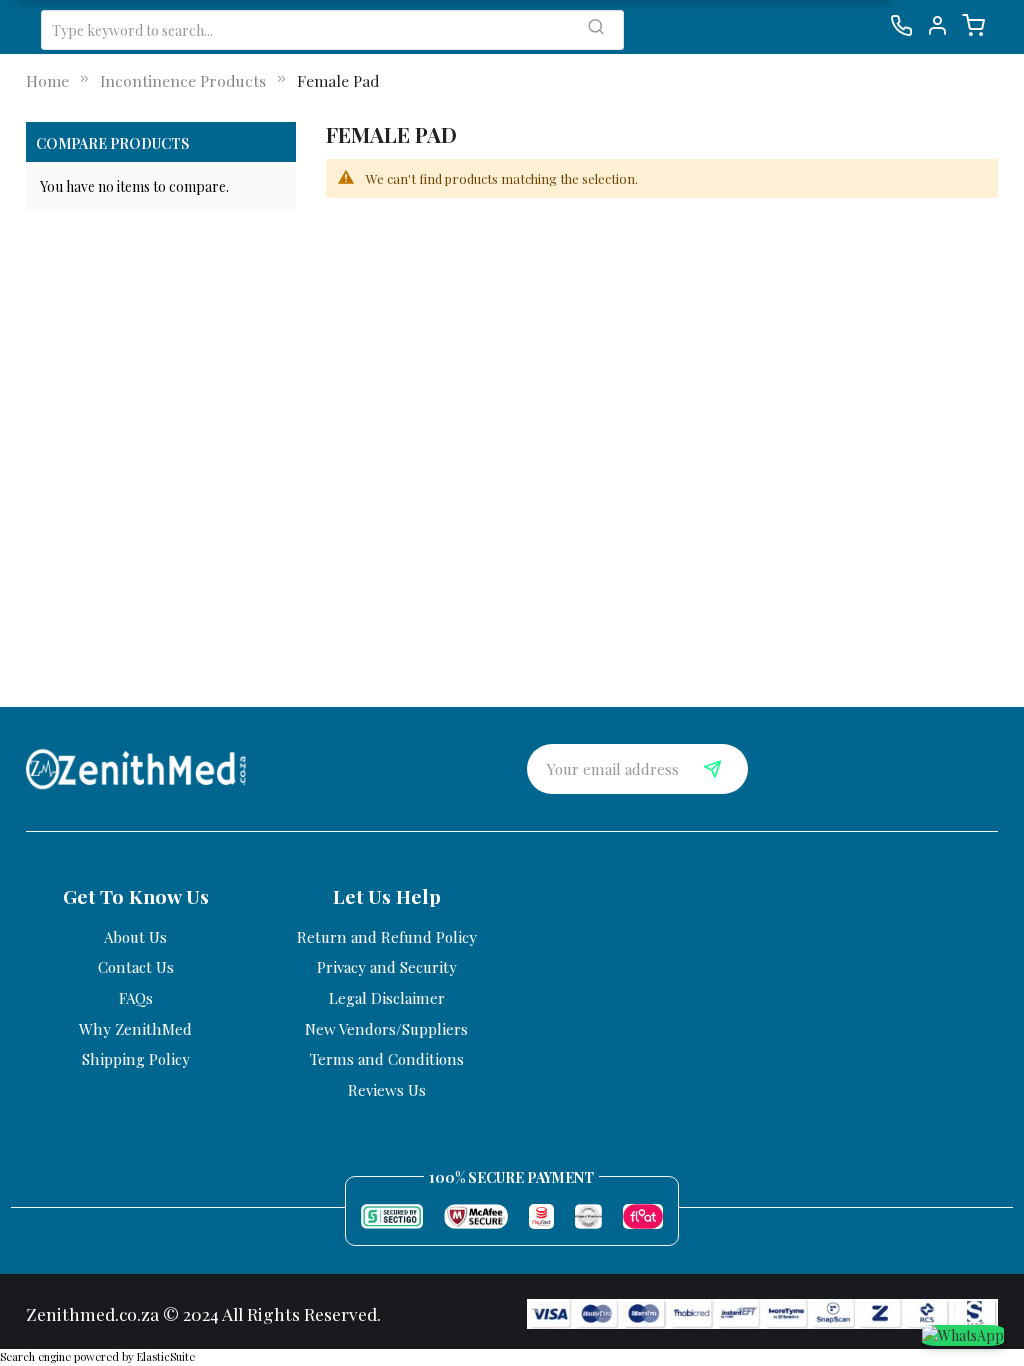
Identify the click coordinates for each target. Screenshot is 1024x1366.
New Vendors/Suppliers (386, 1029)
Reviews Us (387, 1090)
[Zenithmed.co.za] (136, 766)
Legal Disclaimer (387, 998)
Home (47, 80)
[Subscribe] (713, 769)
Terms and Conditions (387, 1059)
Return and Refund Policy (387, 937)
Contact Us (136, 967)
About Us (135, 937)
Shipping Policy (136, 1059)
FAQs (136, 998)
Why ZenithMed (135, 1029)
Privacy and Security (387, 967)
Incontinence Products (183, 80)
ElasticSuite (166, 1356)
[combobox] (332, 30)
